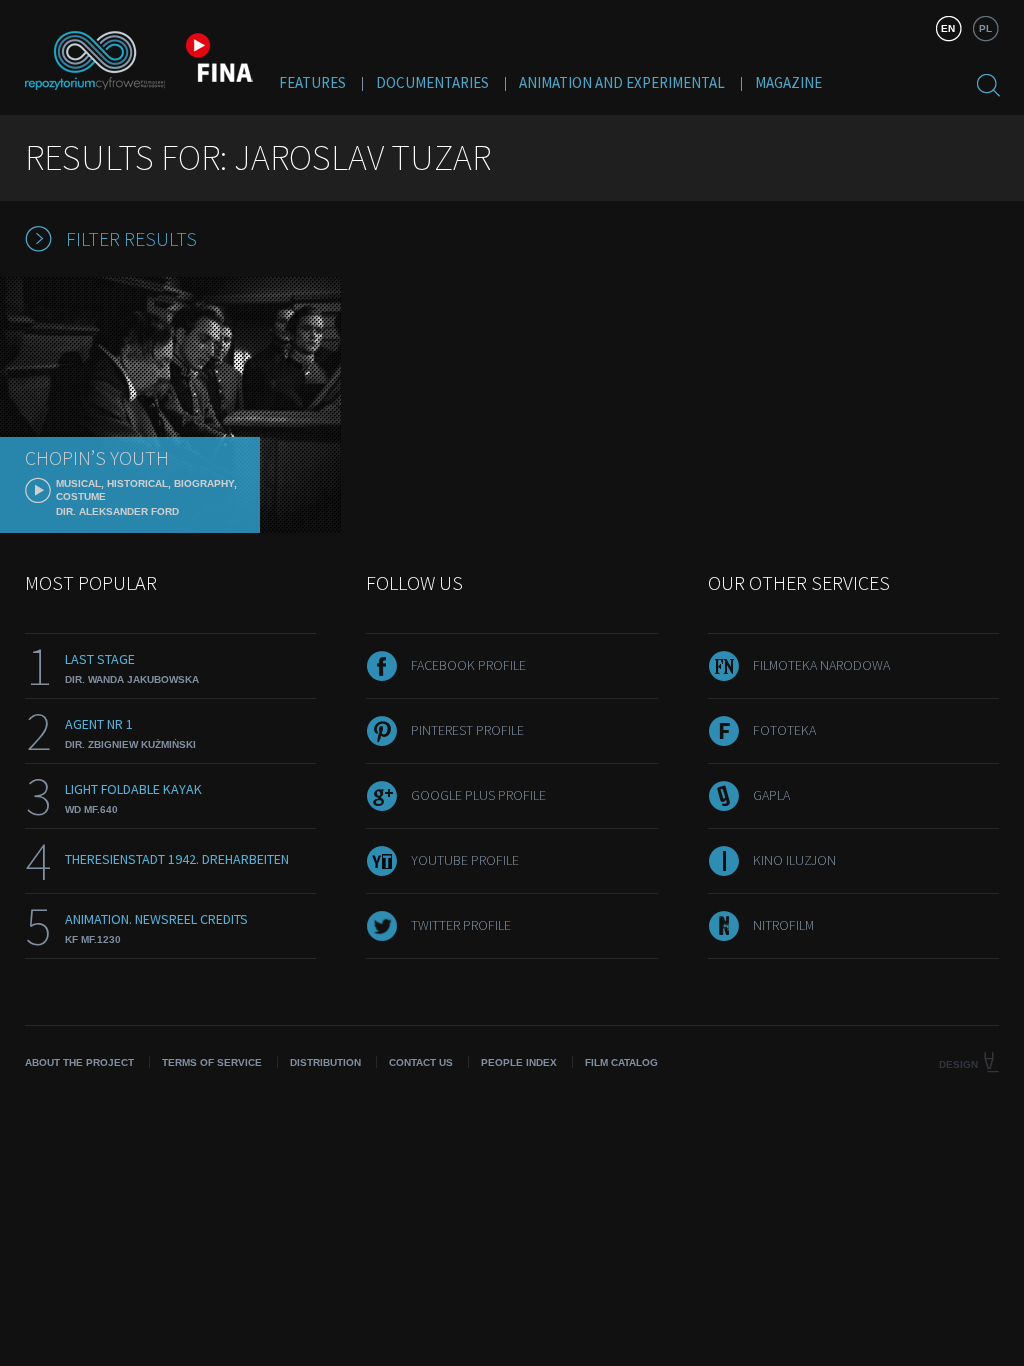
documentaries (432, 82)
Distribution (325, 1062)
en (948, 28)
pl (985, 28)
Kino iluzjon (794, 860)
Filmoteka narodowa (821, 665)
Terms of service (212, 1062)
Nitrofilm (783, 925)
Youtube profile (465, 860)
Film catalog (621, 1062)
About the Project (79, 1062)
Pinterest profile (467, 730)
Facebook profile (468, 665)
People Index (519, 1062)
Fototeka (784, 730)
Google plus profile (478, 795)
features (312, 82)
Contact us (421, 1062)
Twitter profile (461, 925)
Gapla (771, 795)
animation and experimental (622, 82)
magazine (788, 82)
